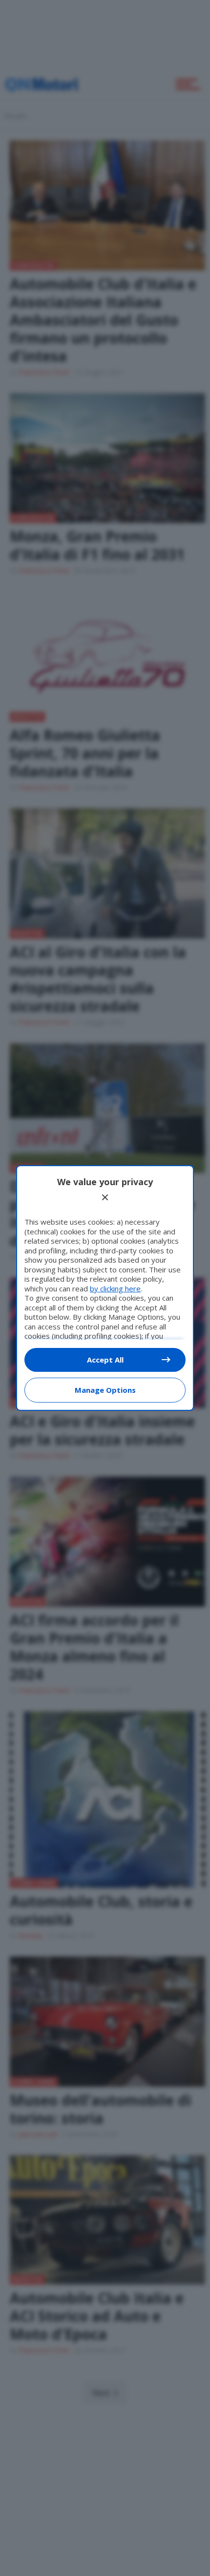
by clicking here (115, 1288)
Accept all (105, 1360)
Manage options (105, 1390)
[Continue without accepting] (105, 1197)
